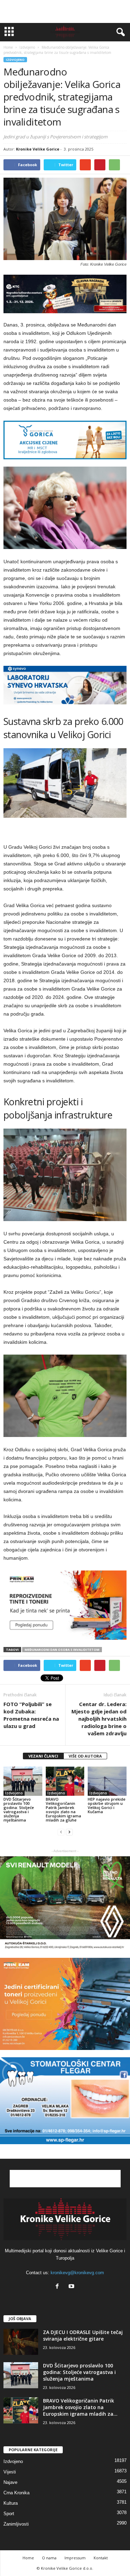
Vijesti (10, 2472)
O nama (49, 2558)
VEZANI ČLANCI (43, 1756)
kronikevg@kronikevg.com (77, 2273)
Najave (10, 2482)
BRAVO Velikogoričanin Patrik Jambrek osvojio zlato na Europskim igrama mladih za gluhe (63, 1810)
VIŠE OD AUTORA (85, 1756)
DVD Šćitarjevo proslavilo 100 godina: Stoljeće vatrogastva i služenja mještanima (19, 1810)
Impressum (75, 2558)
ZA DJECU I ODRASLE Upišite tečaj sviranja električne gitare (83, 2335)
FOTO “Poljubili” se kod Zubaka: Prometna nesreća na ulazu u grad (31, 1715)
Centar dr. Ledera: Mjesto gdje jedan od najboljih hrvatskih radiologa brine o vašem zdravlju (99, 1719)
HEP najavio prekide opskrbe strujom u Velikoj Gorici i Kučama (107, 1805)
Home (8, 47)
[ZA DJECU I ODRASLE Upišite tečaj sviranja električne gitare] (21, 2342)
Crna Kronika (16, 2493)
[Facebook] (59, 2287)
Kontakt (101, 2558)
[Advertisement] (65, 11)
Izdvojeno (15, 60)
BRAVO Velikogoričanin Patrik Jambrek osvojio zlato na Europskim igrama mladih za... (80, 2407)
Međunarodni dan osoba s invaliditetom (62, 1650)
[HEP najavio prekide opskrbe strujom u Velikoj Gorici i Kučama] (107, 1781)
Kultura (11, 2503)
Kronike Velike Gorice (38, 149)
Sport (9, 2514)
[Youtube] (72, 2287)
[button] (119, 32)
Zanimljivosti (16, 2524)
